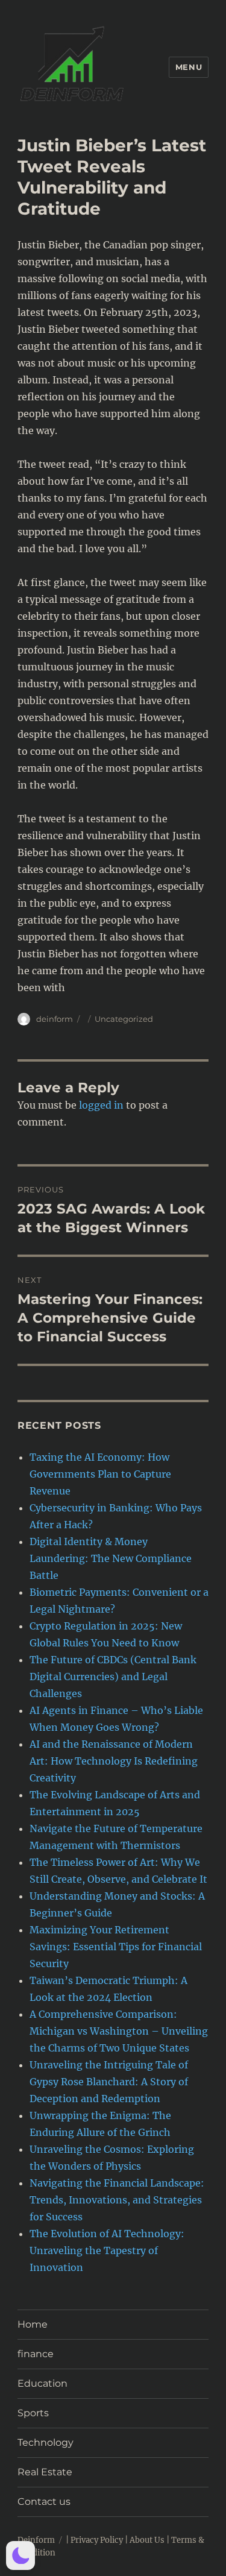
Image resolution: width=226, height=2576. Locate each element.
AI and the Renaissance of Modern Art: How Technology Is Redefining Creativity (114, 1761)
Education (42, 2383)
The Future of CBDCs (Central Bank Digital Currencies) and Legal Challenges (113, 1677)
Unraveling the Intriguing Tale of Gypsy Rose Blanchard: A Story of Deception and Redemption (109, 2082)
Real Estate (45, 2472)
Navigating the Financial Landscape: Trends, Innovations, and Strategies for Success (117, 2200)
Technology (46, 2442)
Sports (33, 2413)
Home (33, 2324)
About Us (147, 2540)
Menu (189, 67)
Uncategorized (124, 1019)
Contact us (44, 2502)
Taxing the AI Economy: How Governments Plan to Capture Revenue (100, 1474)
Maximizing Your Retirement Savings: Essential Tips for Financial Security (116, 1947)
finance (36, 2354)
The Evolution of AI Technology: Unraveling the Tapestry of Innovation (107, 2250)
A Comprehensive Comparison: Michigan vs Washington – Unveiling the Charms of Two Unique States (119, 2031)
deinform (55, 1019)
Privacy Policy (97, 2540)
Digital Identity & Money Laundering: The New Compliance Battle (111, 1558)
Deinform (36, 2540)
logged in (101, 1105)
